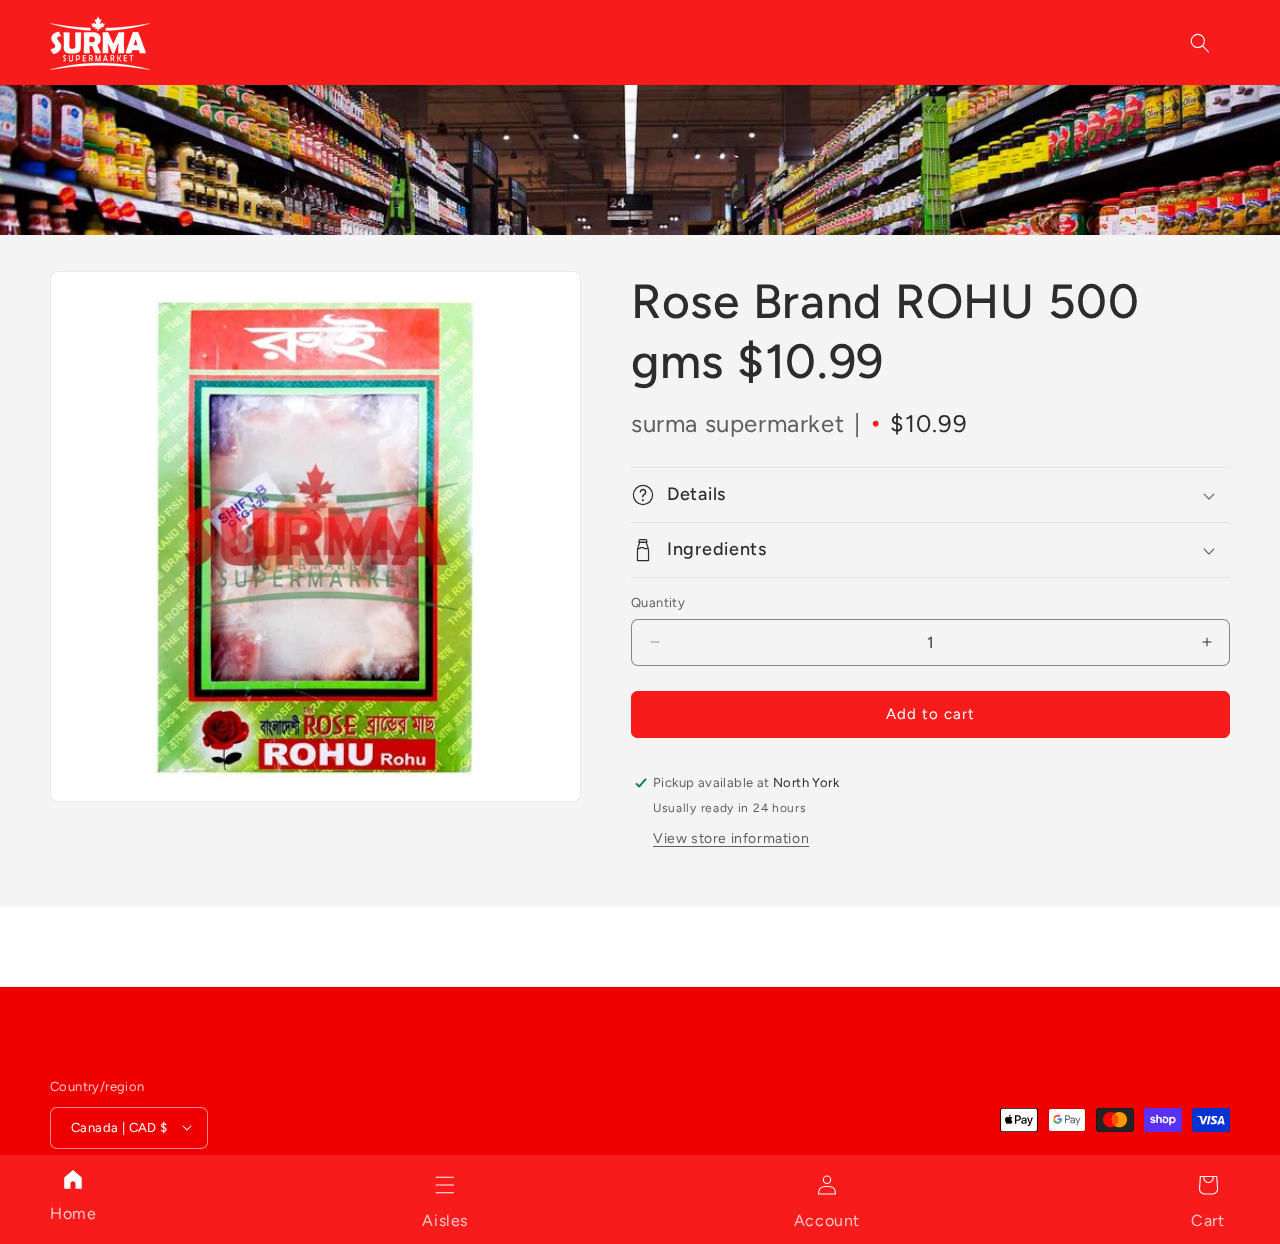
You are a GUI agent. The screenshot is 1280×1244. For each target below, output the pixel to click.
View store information (731, 838)
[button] (445, 1185)
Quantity (658, 602)
